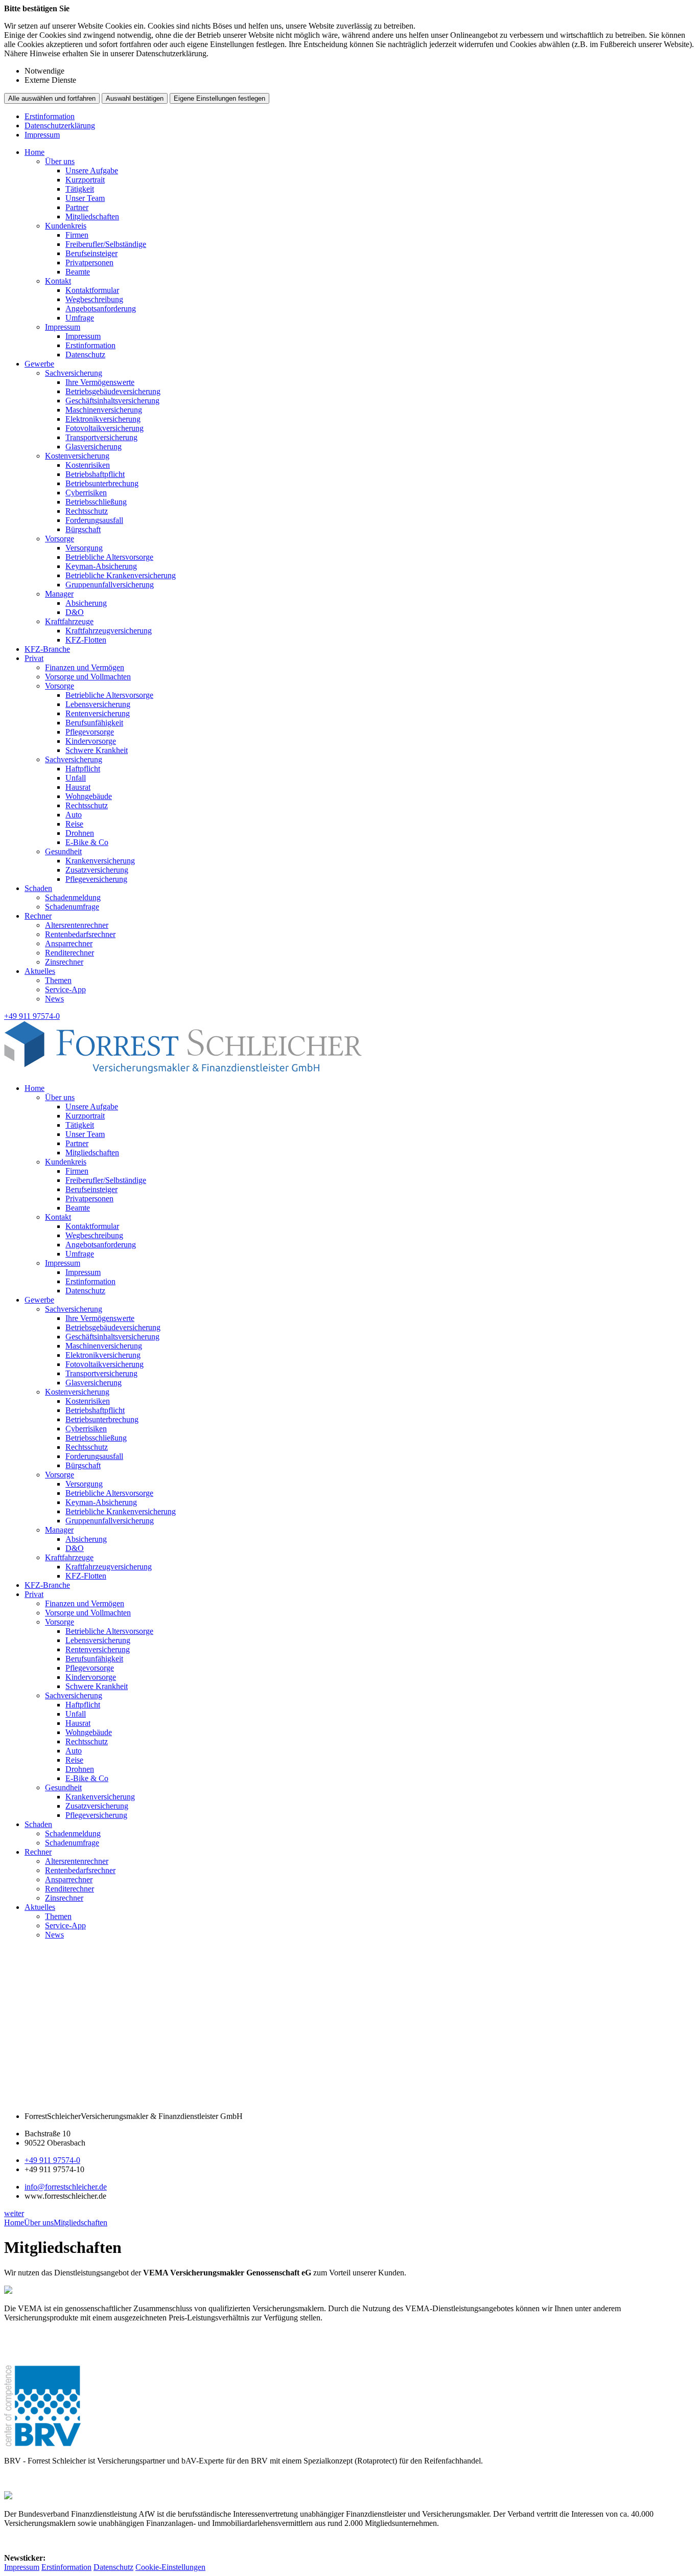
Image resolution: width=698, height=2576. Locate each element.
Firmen (77, 235)
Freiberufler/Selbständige (106, 244)
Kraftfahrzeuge (69, 621)
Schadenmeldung (73, 897)
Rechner (38, 916)
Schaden (38, 888)
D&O (75, 612)
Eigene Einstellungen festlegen (219, 98)
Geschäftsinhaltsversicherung (112, 401)
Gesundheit (63, 851)
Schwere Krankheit (97, 750)
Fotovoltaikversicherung (104, 428)
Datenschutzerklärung (60, 126)
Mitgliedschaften (92, 216)
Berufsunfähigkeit (94, 723)
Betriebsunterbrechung (102, 483)
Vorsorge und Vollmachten (88, 677)
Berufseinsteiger (91, 253)
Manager (59, 594)
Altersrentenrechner (77, 925)
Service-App (65, 989)
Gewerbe (39, 364)
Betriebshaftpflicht (95, 474)
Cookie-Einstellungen (170, 2567)
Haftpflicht (83, 769)
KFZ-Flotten (86, 640)
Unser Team (85, 198)
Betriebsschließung (96, 502)
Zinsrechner (64, 962)
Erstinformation (50, 116)
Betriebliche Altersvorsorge (109, 557)
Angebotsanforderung (101, 309)
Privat (34, 658)
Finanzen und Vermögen (85, 667)
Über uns (60, 161)
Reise (74, 824)
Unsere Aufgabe (92, 170)
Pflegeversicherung (96, 879)
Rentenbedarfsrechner (80, 934)
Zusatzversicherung (97, 870)
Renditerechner (69, 953)
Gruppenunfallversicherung (110, 585)
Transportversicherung (101, 437)
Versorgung (84, 548)
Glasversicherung (94, 447)
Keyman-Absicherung (101, 566)
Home (34, 152)
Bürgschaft (83, 529)
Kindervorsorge (91, 741)
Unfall (76, 778)
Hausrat (78, 787)
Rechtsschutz (87, 511)
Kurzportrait (85, 180)
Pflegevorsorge (90, 732)
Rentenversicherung (98, 713)
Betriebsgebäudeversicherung (113, 391)
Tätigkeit (80, 189)
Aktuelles (40, 971)
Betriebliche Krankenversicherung (121, 575)
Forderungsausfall (94, 520)
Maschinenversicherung (104, 410)
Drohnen (80, 833)
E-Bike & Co (87, 842)
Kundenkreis (66, 226)
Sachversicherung (74, 373)
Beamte (78, 272)
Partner (77, 207)
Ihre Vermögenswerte (100, 382)
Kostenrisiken (88, 465)
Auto (74, 815)
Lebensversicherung (98, 704)
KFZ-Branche (47, 649)
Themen (58, 980)
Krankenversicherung (100, 861)
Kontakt (58, 281)
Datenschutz (85, 355)
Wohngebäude (89, 796)
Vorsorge (60, 539)
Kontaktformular (92, 290)
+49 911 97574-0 (52, 2160)
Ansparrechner (69, 943)
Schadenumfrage (72, 907)
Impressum (42, 135)
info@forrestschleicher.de (66, 2187)
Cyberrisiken (86, 493)
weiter (14, 2213)
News (54, 999)
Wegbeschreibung (94, 299)
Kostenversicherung (77, 456)
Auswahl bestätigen (135, 98)
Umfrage (80, 318)
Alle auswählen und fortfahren (52, 98)
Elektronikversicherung (103, 419)
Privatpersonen (89, 263)
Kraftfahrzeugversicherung (109, 631)
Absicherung (86, 603)
